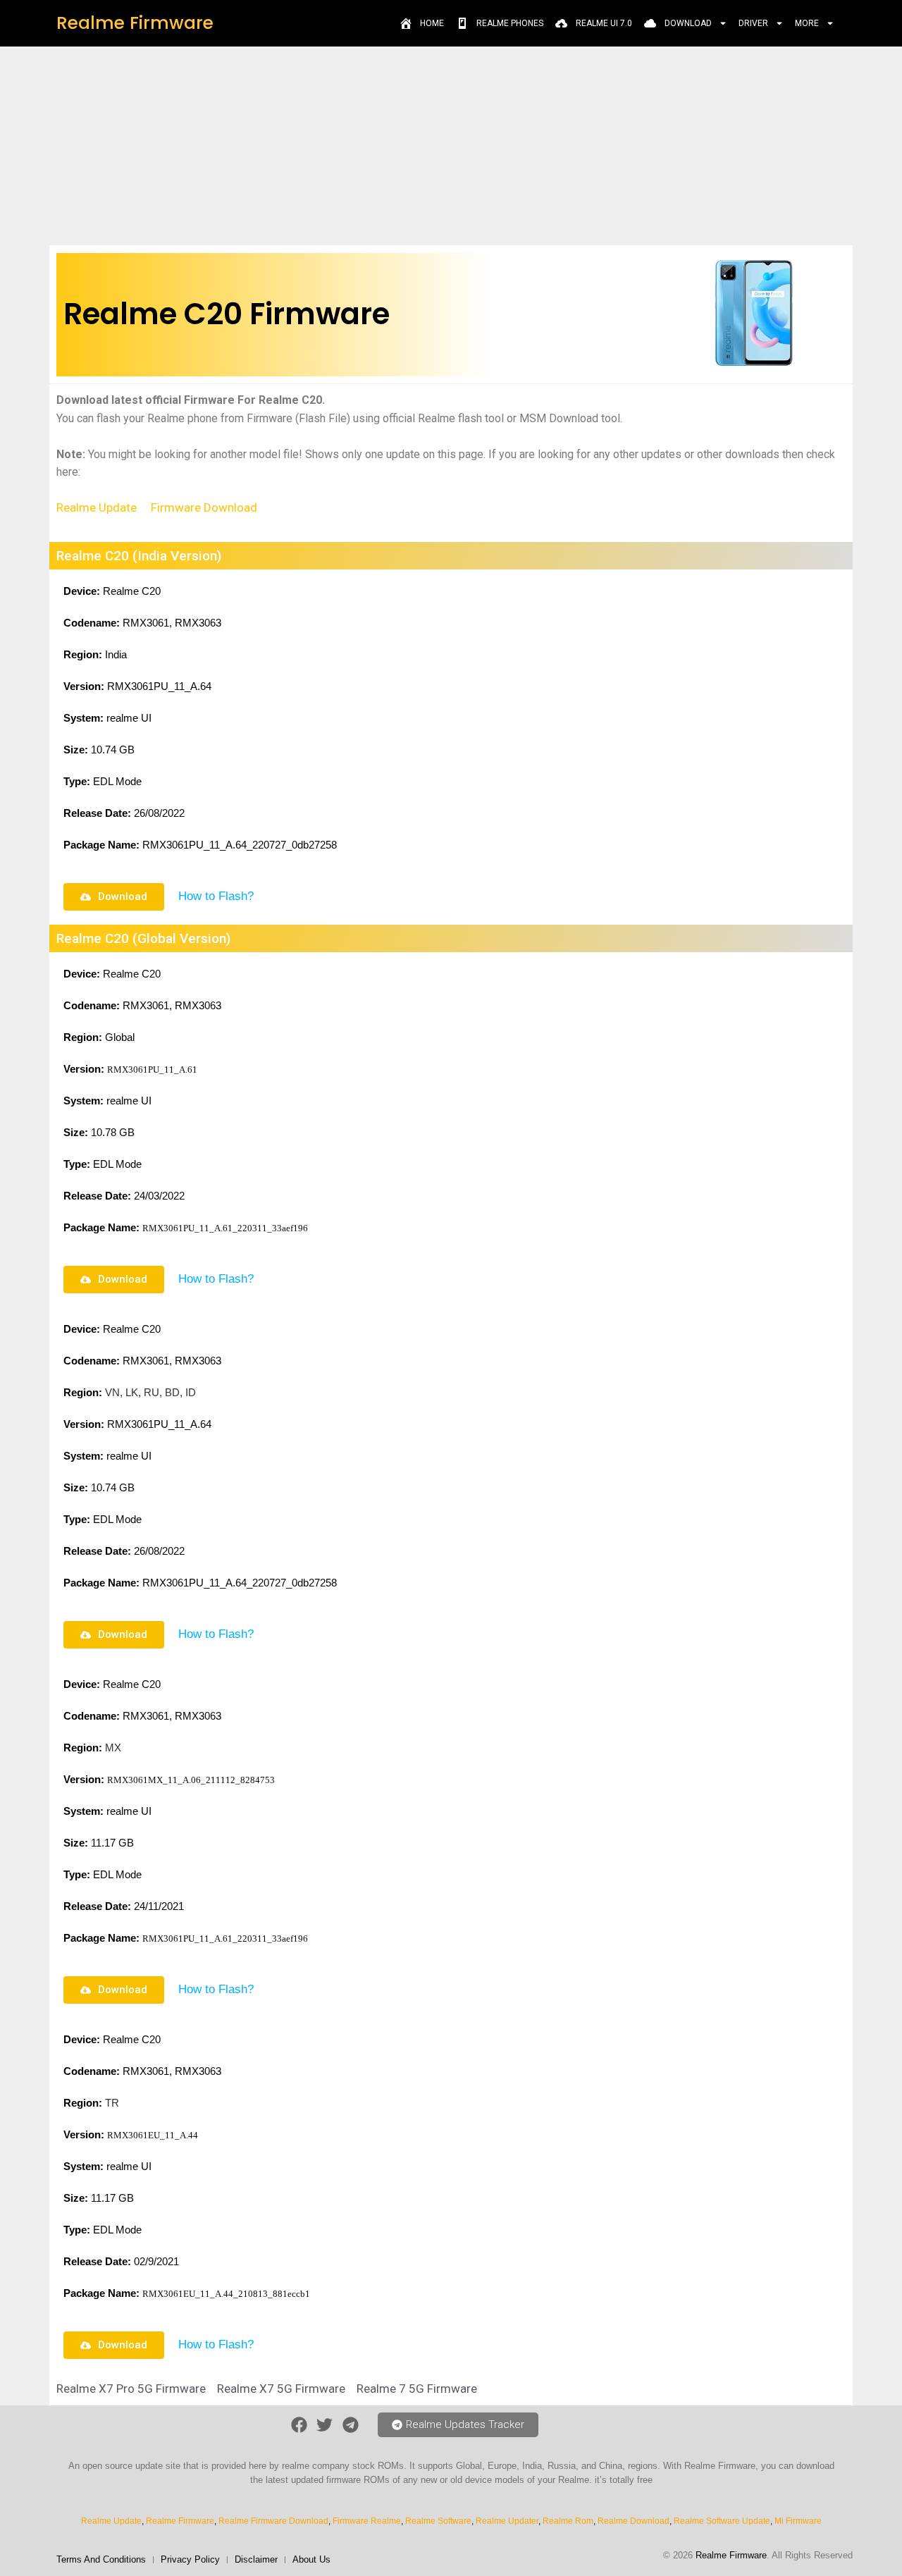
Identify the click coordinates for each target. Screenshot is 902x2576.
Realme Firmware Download (273, 2521)
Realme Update (97, 507)
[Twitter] (325, 2426)
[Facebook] (299, 2426)
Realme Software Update (722, 2521)
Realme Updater (507, 2521)
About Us (311, 2559)
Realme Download (634, 2521)
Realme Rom (568, 2521)
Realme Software (438, 2521)
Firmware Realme (367, 2521)
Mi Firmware (798, 2521)
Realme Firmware (135, 23)
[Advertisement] (451, 145)
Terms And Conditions (101, 2559)
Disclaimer (256, 2559)
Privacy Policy (190, 2559)
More (807, 23)
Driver (753, 23)
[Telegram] (351, 2426)
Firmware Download (204, 507)
